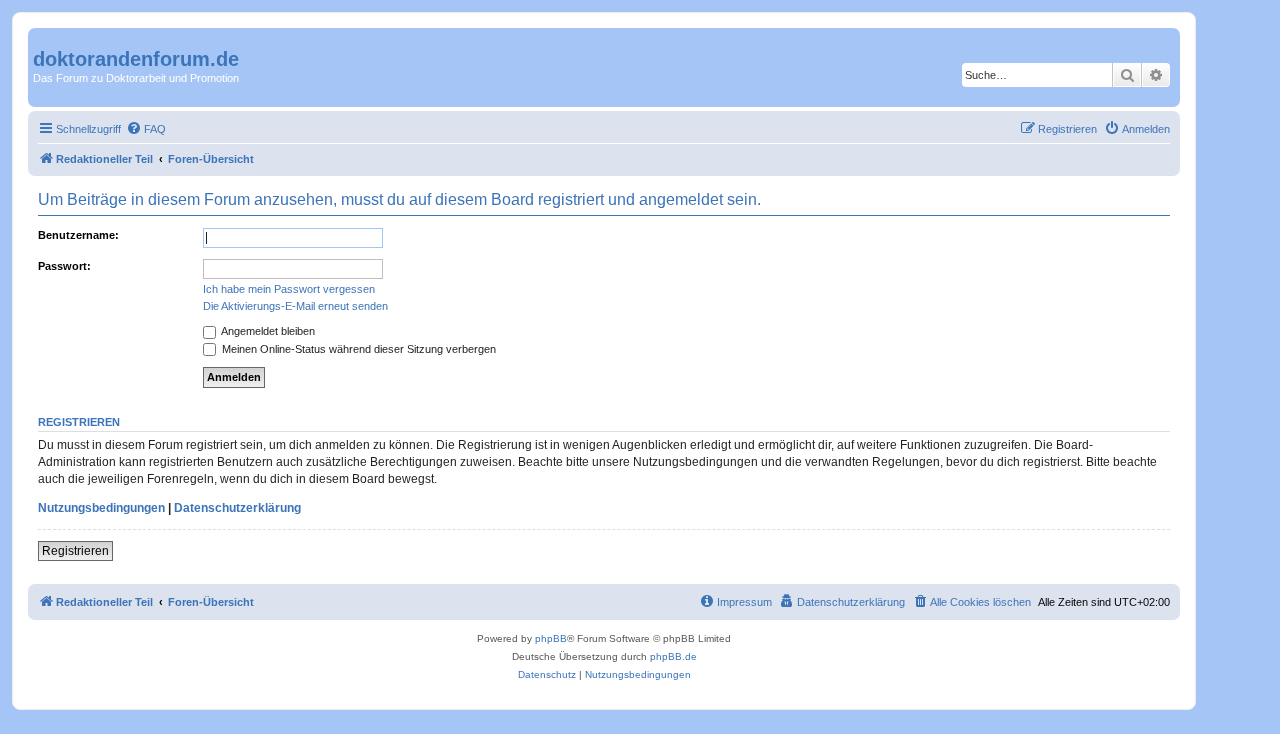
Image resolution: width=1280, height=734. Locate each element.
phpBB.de (673, 656)
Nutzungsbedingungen (101, 508)
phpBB (551, 638)
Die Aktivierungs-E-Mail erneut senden (295, 306)
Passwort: (64, 266)
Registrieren (75, 551)
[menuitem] (146, 129)
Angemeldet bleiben (267, 331)
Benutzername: (78, 235)
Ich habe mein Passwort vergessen (289, 289)
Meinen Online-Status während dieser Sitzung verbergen (357, 349)
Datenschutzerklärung (237, 508)
